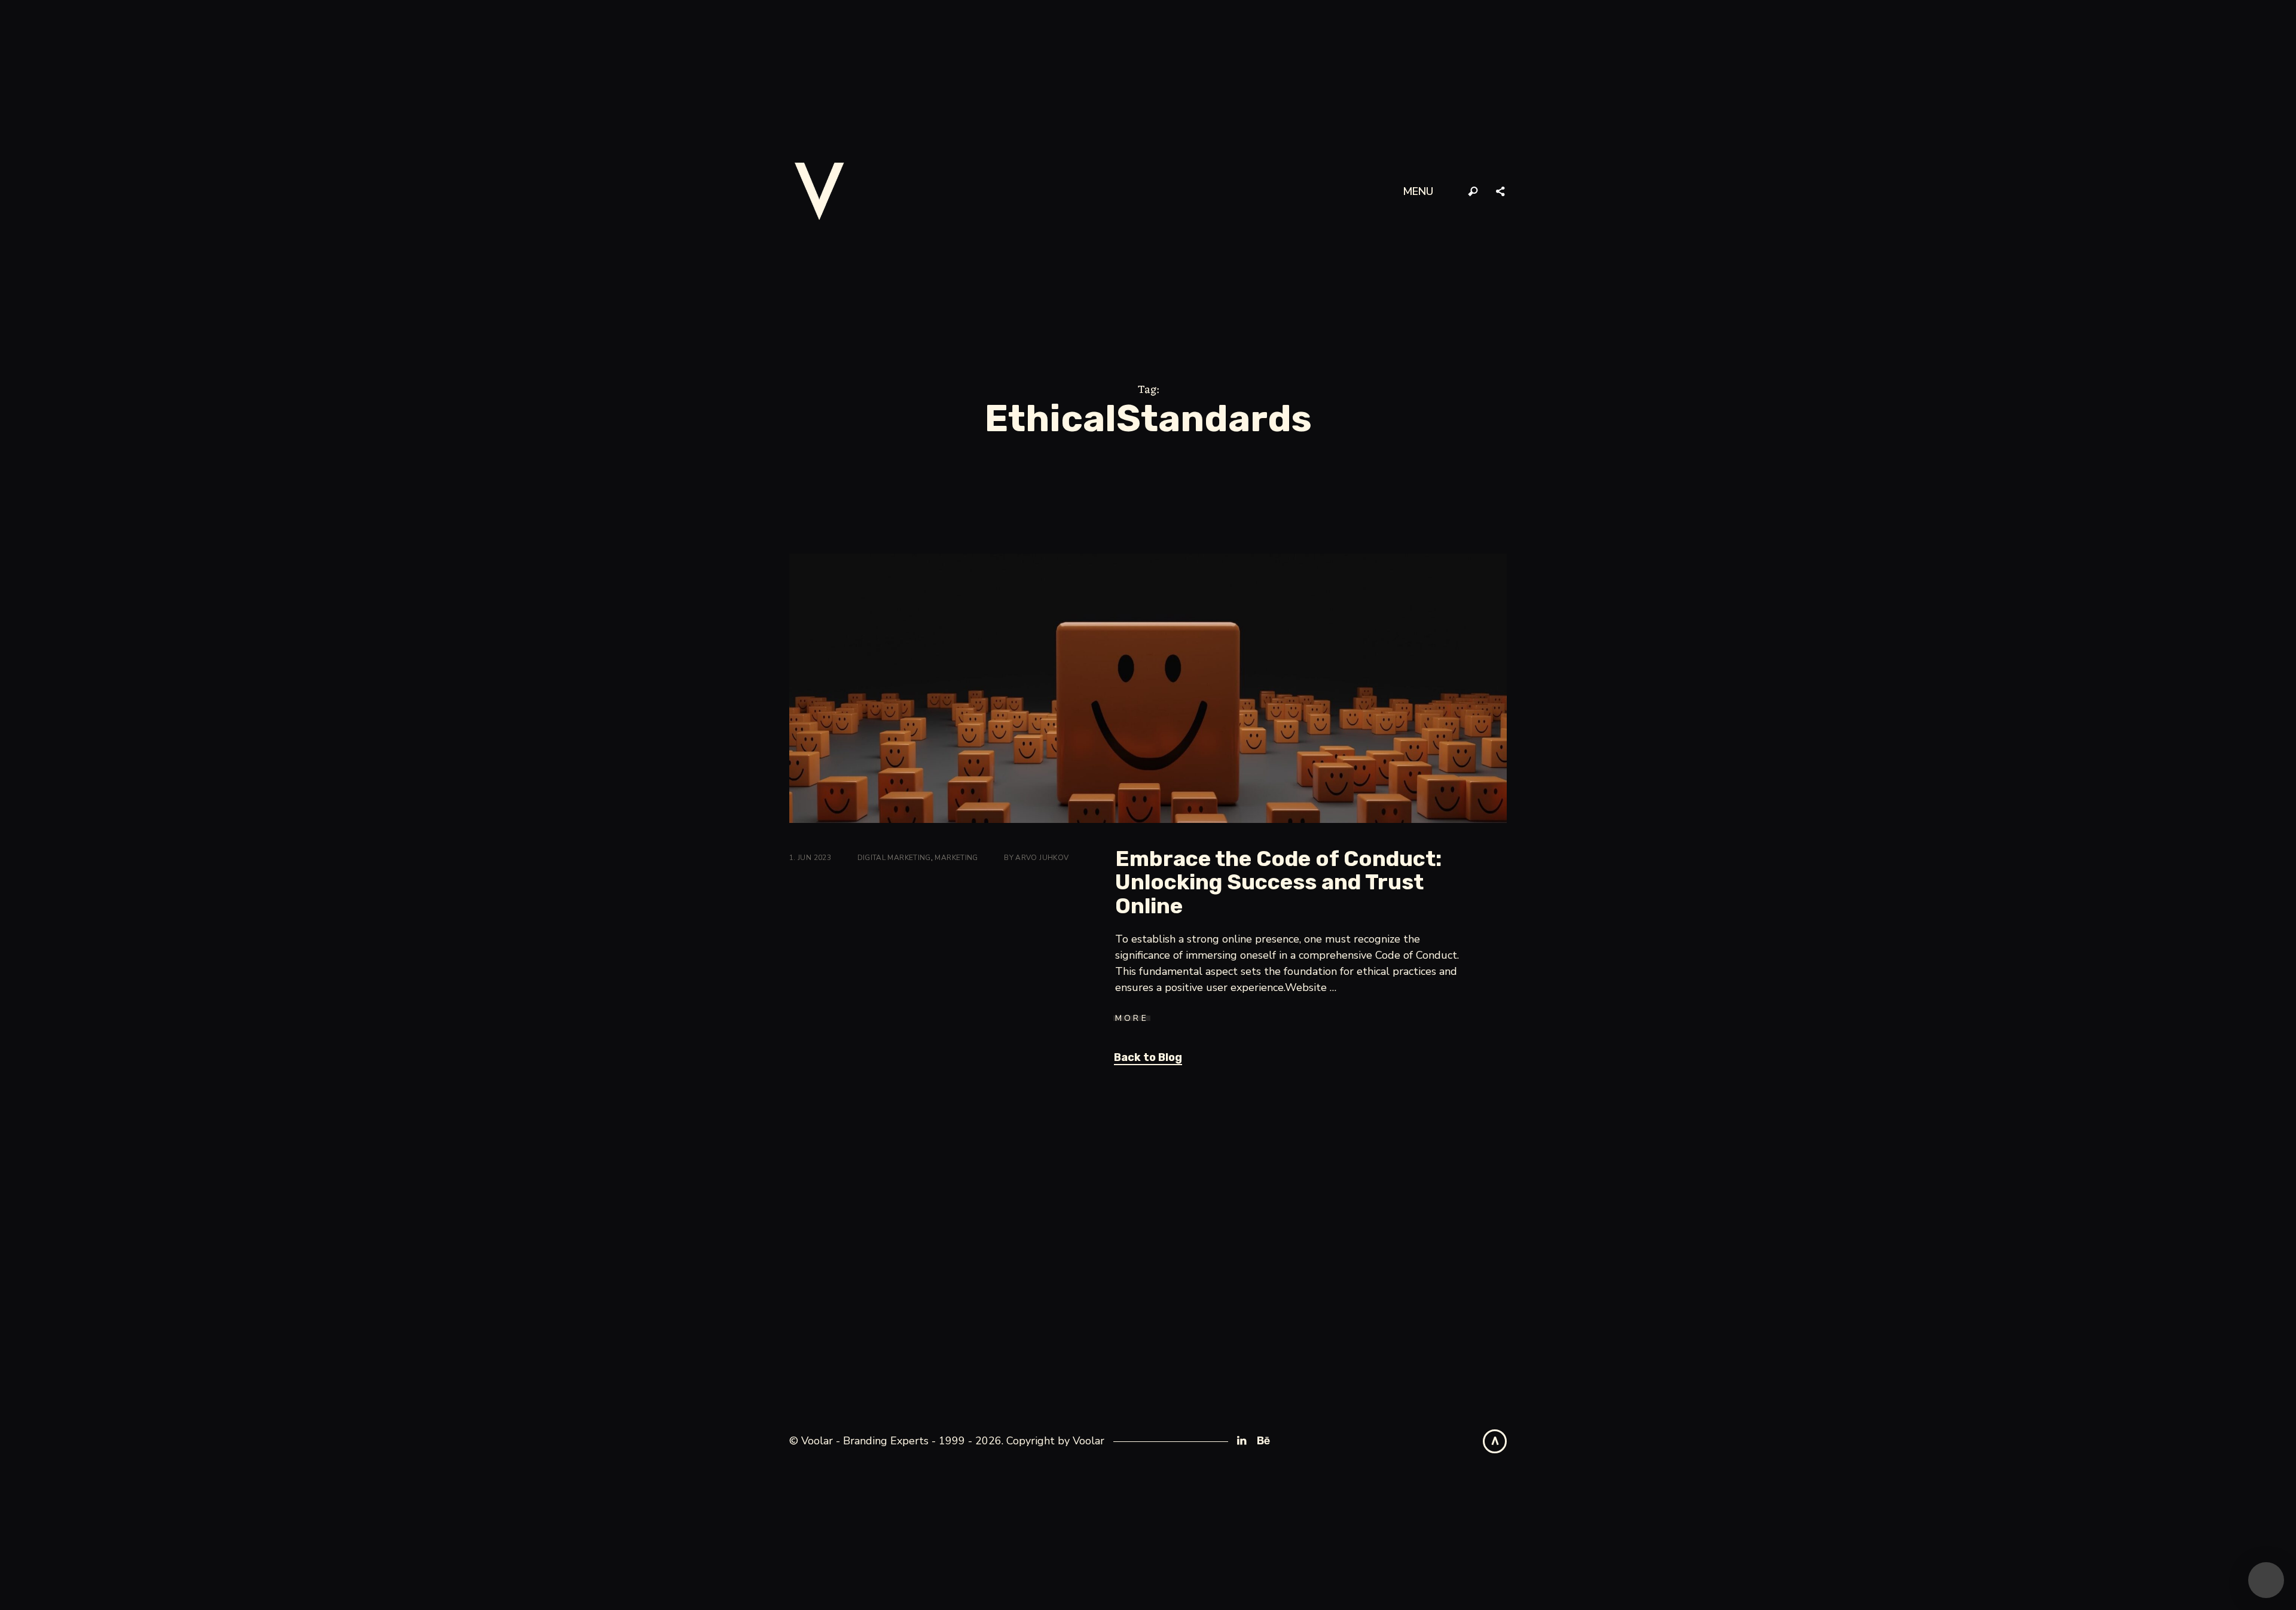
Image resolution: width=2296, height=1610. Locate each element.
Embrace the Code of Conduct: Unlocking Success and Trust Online (1278, 882)
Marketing (956, 858)
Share (1501, 192)
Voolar (1089, 1441)
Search (1473, 192)
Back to (1148, 1057)
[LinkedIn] (1242, 1441)
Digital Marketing (894, 858)
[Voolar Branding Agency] (819, 191)
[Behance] (1263, 1441)
